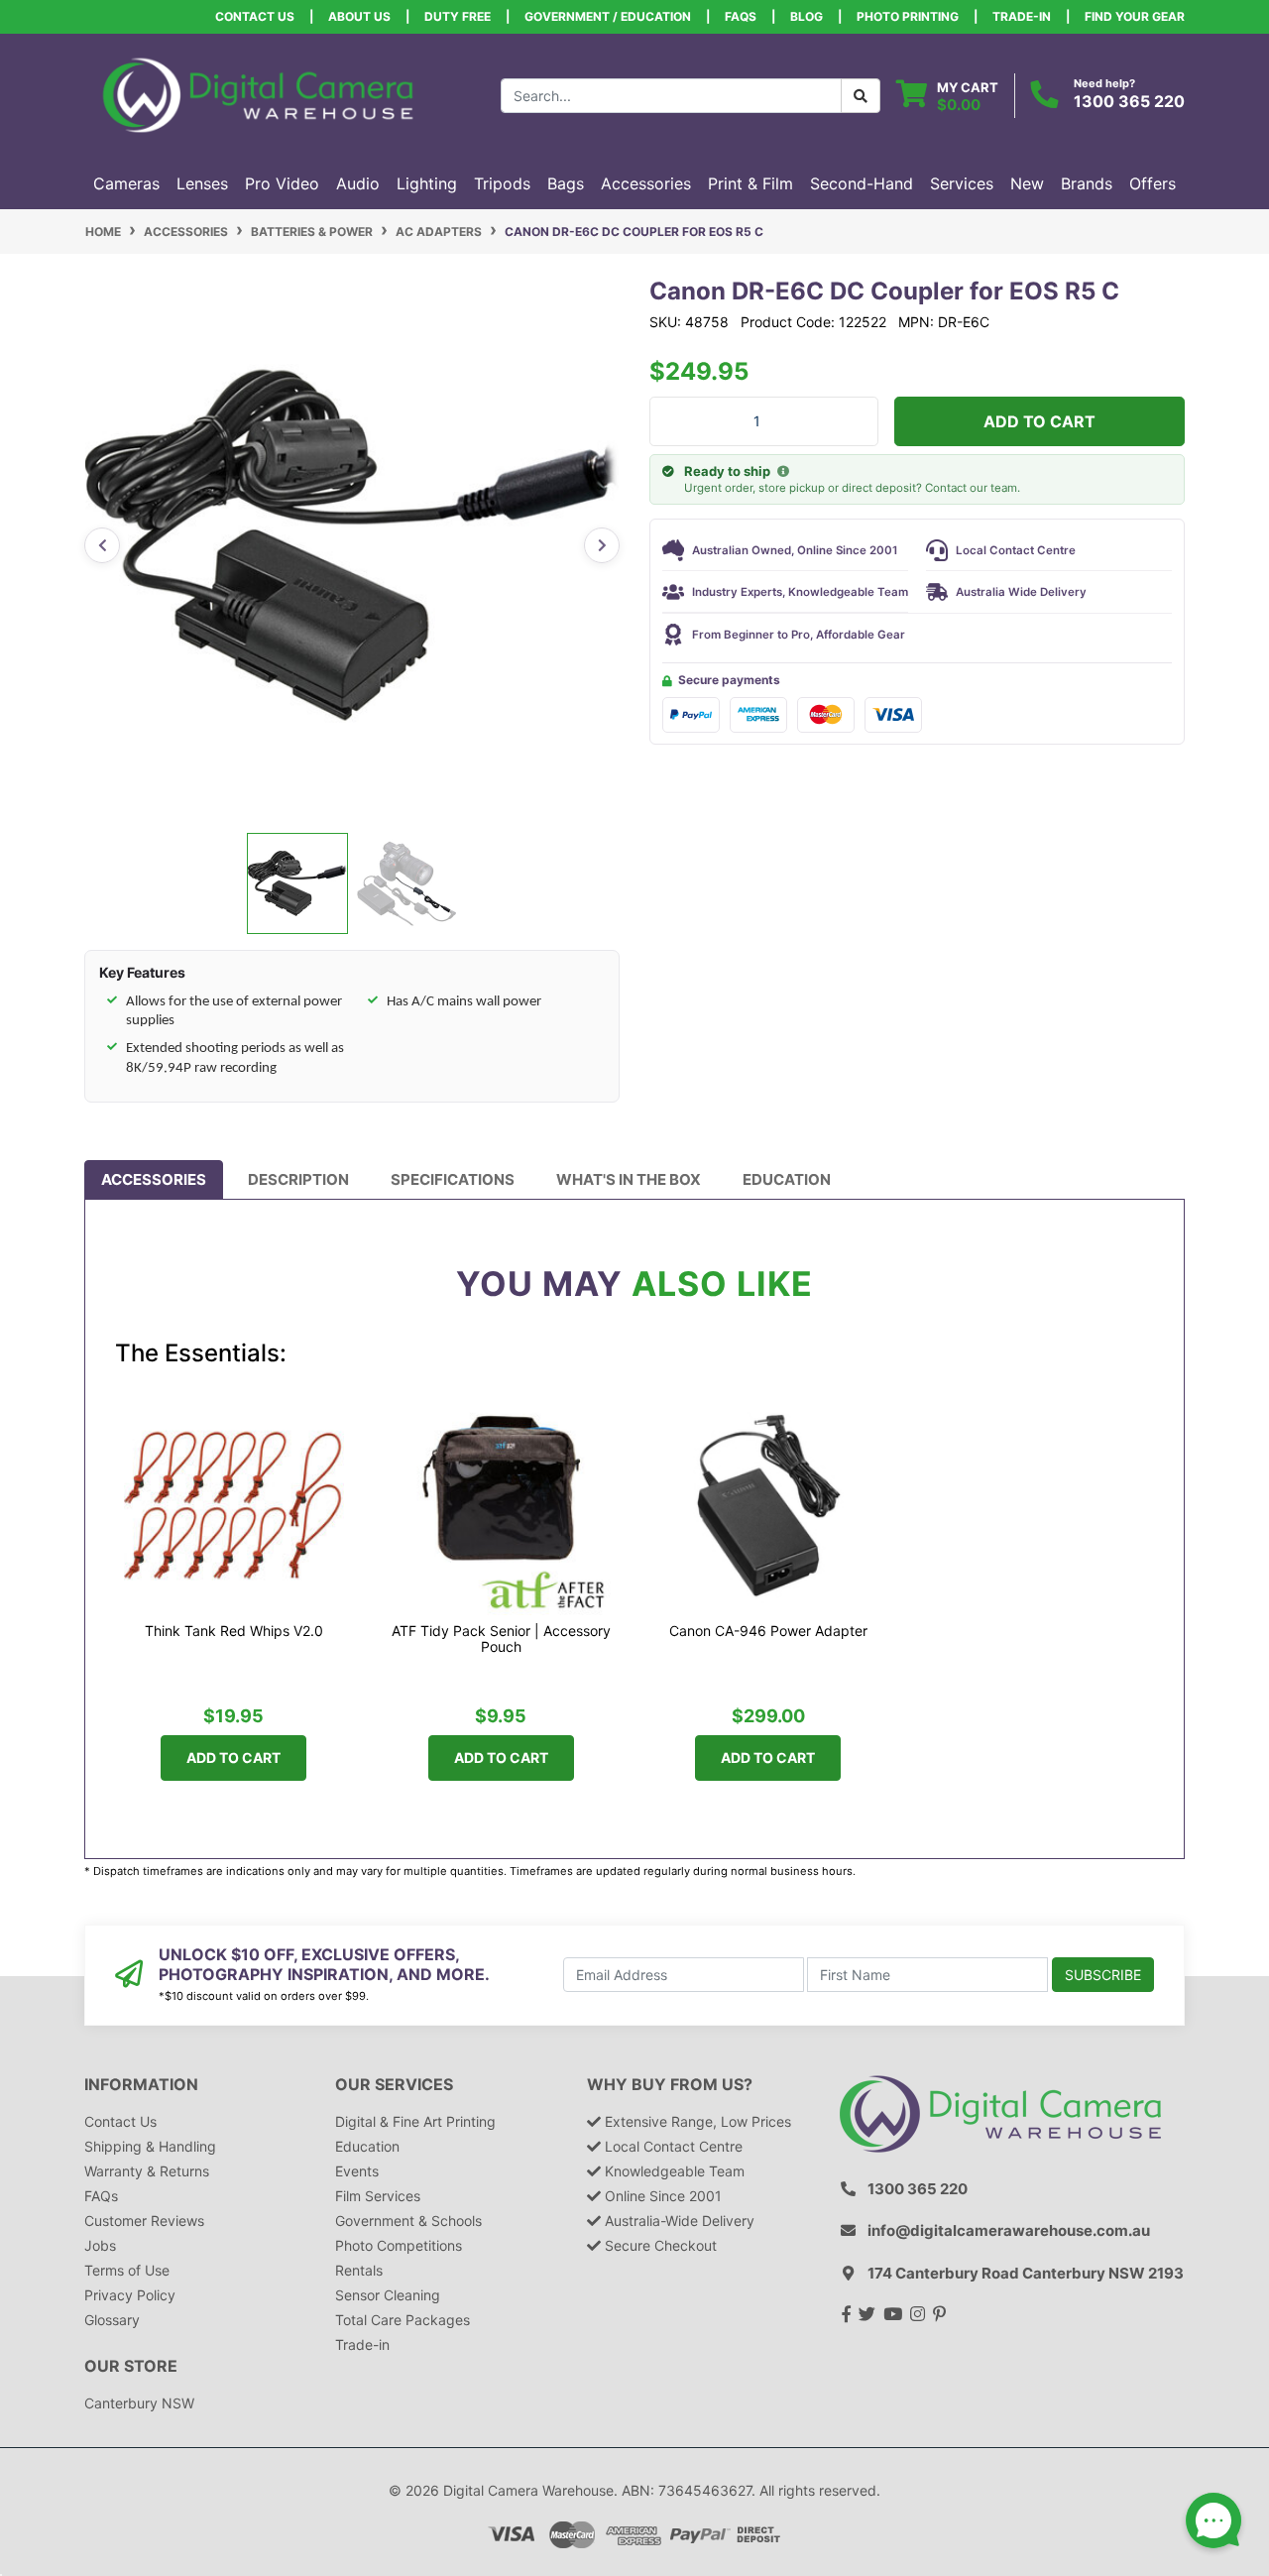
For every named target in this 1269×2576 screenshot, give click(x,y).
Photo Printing (908, 16)
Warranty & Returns (147, 2171)
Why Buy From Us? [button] (670, 2085)
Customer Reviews (144, 2221)
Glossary (112, 2320)
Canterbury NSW (139, 2403)
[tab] (154, 1180)
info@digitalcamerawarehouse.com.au (1009, 2230)
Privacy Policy (130, 2295)
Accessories (154, 1179)
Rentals (359, 2270)
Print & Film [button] (750, 183)
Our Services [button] (394, 2085)
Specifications (453, 1179)
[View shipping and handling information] (783, 472)
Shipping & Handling (150, 2146)
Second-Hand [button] (862, 183)
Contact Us (255, 16)
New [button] (1027, 183)
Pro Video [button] (282, 183)
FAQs (741, 16)
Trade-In (1022, 16)
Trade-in (362, 2344)
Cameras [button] (126, 183)
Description (298, 1179)
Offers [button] (1153, 183)
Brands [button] (1087, 183)
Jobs (100, 2245)
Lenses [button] (202, 183)
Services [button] (962, 183)
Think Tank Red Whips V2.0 (234, 1631)
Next (602, 545)
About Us (359, 16)
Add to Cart (1039, 421)
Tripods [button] (502, 183)
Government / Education (608, 16)
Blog (807, 16)
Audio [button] (358, 183)
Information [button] (141, 2085)
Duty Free (458, 16)
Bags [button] (566, 183)
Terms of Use (127, 2270)
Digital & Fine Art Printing (415, 2121)
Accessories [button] (646, 183)
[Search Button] (861, 96)
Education (787, 1179)
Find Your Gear (1135, 16)
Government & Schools (408, 2221)
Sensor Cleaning (388, 2295)
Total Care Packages (403, 2320)
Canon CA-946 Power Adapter (768, 1631)
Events (357, 2171)
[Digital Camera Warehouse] (258, 94)
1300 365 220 (1129, 101)
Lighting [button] (427, 183)
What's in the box (629, 1179)
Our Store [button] (131, 2366)
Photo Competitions (399, 2245)
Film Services (378, 2196)
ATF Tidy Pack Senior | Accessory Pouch (501, 1639)
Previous (102, 545)
